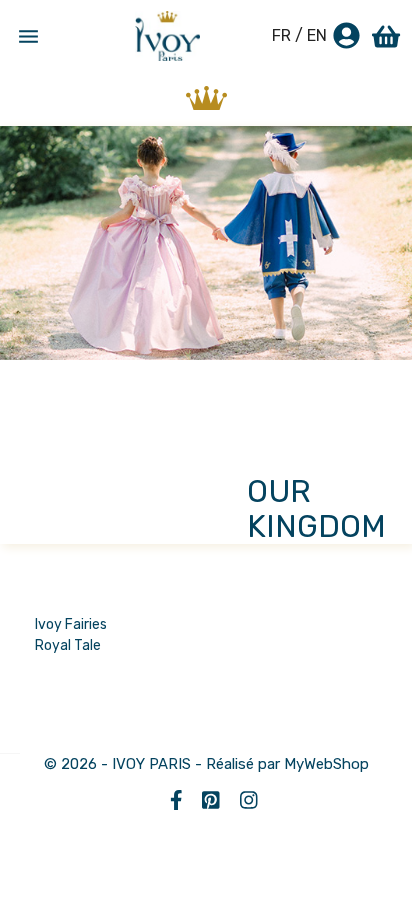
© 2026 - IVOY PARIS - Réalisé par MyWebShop (206, 764)
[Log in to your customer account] (346, 37)
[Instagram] (241, 800)
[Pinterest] (206, 800)
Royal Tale (68, 645)
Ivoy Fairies (71, 624)
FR (281, 35)
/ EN (311, 35)
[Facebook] (171, 800)
